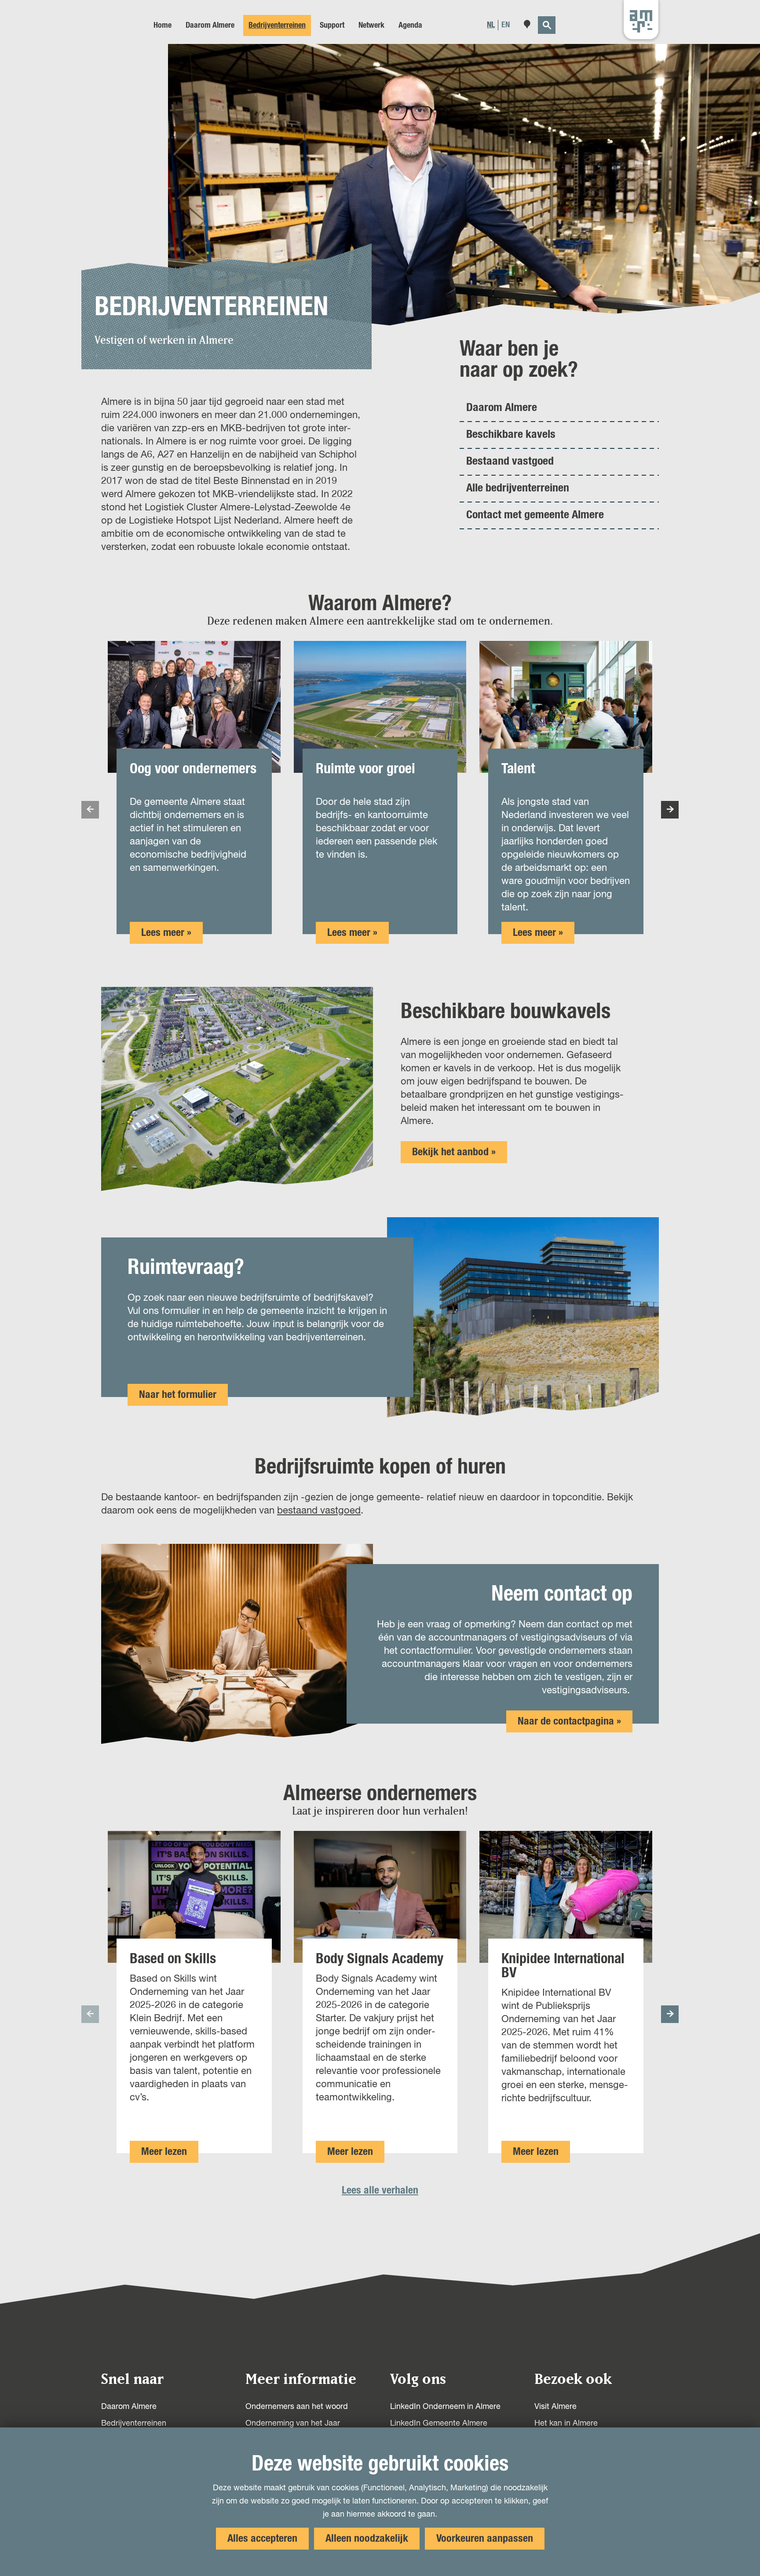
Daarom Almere (502, 408)
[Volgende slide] (670, 810)
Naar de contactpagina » (569, 1721)
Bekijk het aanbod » (454, 1152)
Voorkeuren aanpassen (485, 2539)
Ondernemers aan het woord (297, 2407)
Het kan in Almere (566, 2423)
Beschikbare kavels (511, 434)
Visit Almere (555, 2407)
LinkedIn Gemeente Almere (439, 2423)
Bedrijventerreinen (134, 2423)
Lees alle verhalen (380, 2190)
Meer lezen (164, 2154)
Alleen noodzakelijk (367, 2539)
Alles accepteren (262, 2539)
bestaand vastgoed (319, 1511)
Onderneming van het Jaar (293, 2423)
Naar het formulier (178, 1395)
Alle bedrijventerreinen (518, 488)
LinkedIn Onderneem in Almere (445, 2407)
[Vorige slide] (90, 810)
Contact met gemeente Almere (535, 515)
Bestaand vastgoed (510, 461)
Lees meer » (166, 933)
